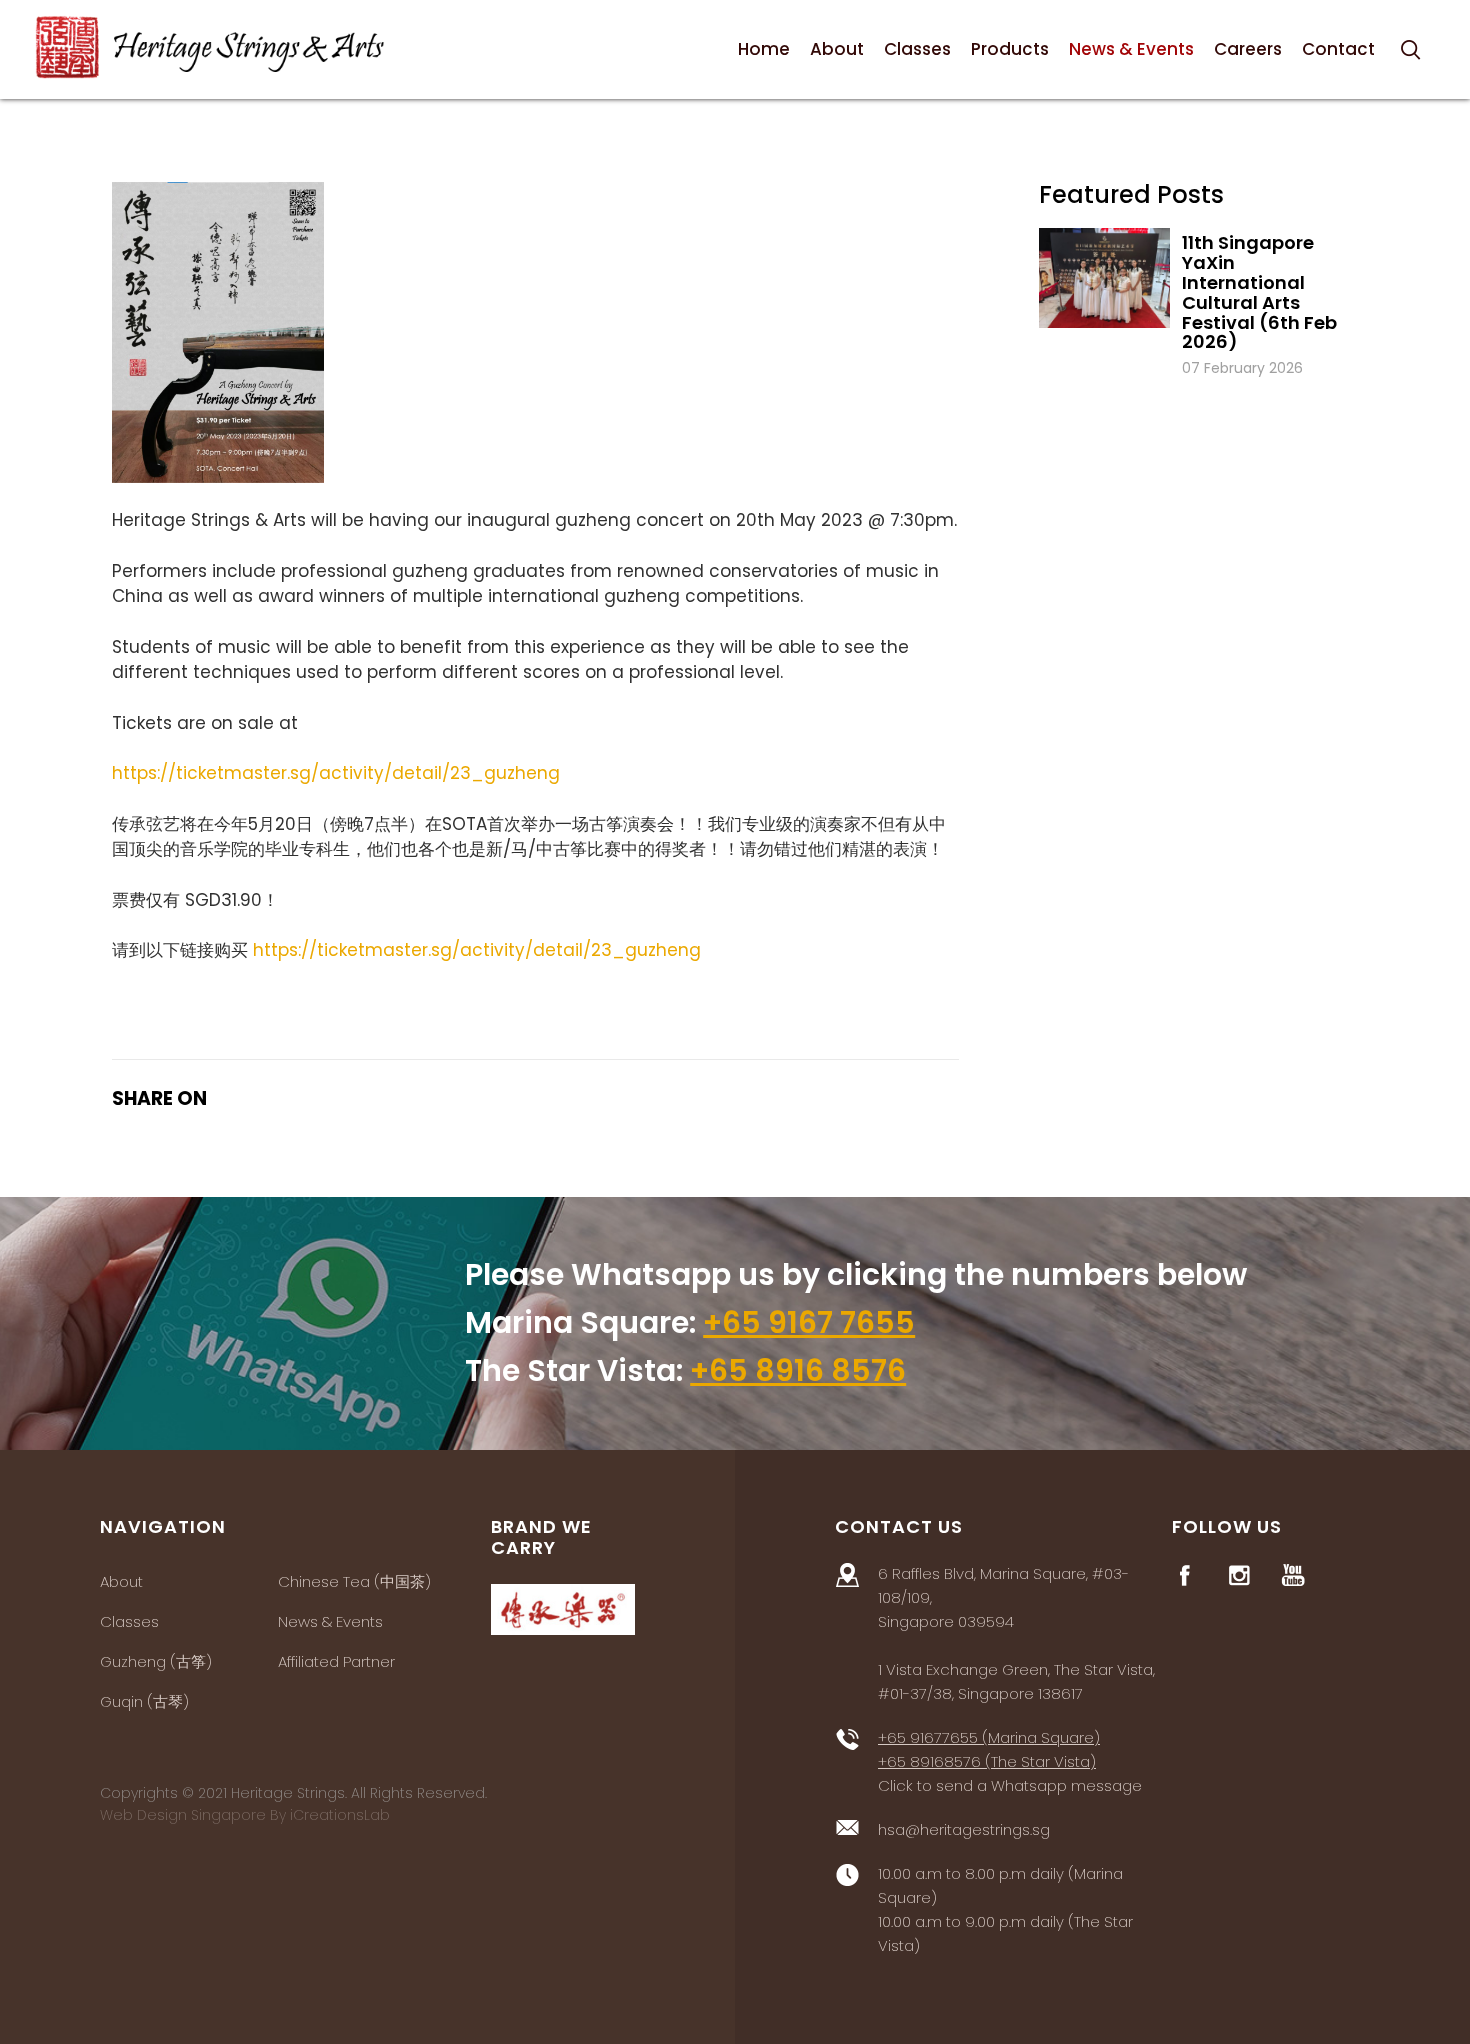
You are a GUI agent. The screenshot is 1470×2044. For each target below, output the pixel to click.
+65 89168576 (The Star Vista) (987, 1761)
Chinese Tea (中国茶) (354, 1581)
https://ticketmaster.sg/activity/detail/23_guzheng (336, 773)
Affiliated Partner (336, 1661)
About (121, 1581)
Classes (129, 1621)
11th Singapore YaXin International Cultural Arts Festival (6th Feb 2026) (1259, 292)
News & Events (330, 1621)
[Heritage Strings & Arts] (210, 47)
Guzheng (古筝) (156, 1661)
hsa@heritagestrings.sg (964, 1829)
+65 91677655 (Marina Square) (989, 1737)
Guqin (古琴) (144, 1701)
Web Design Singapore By (245, 1815)
